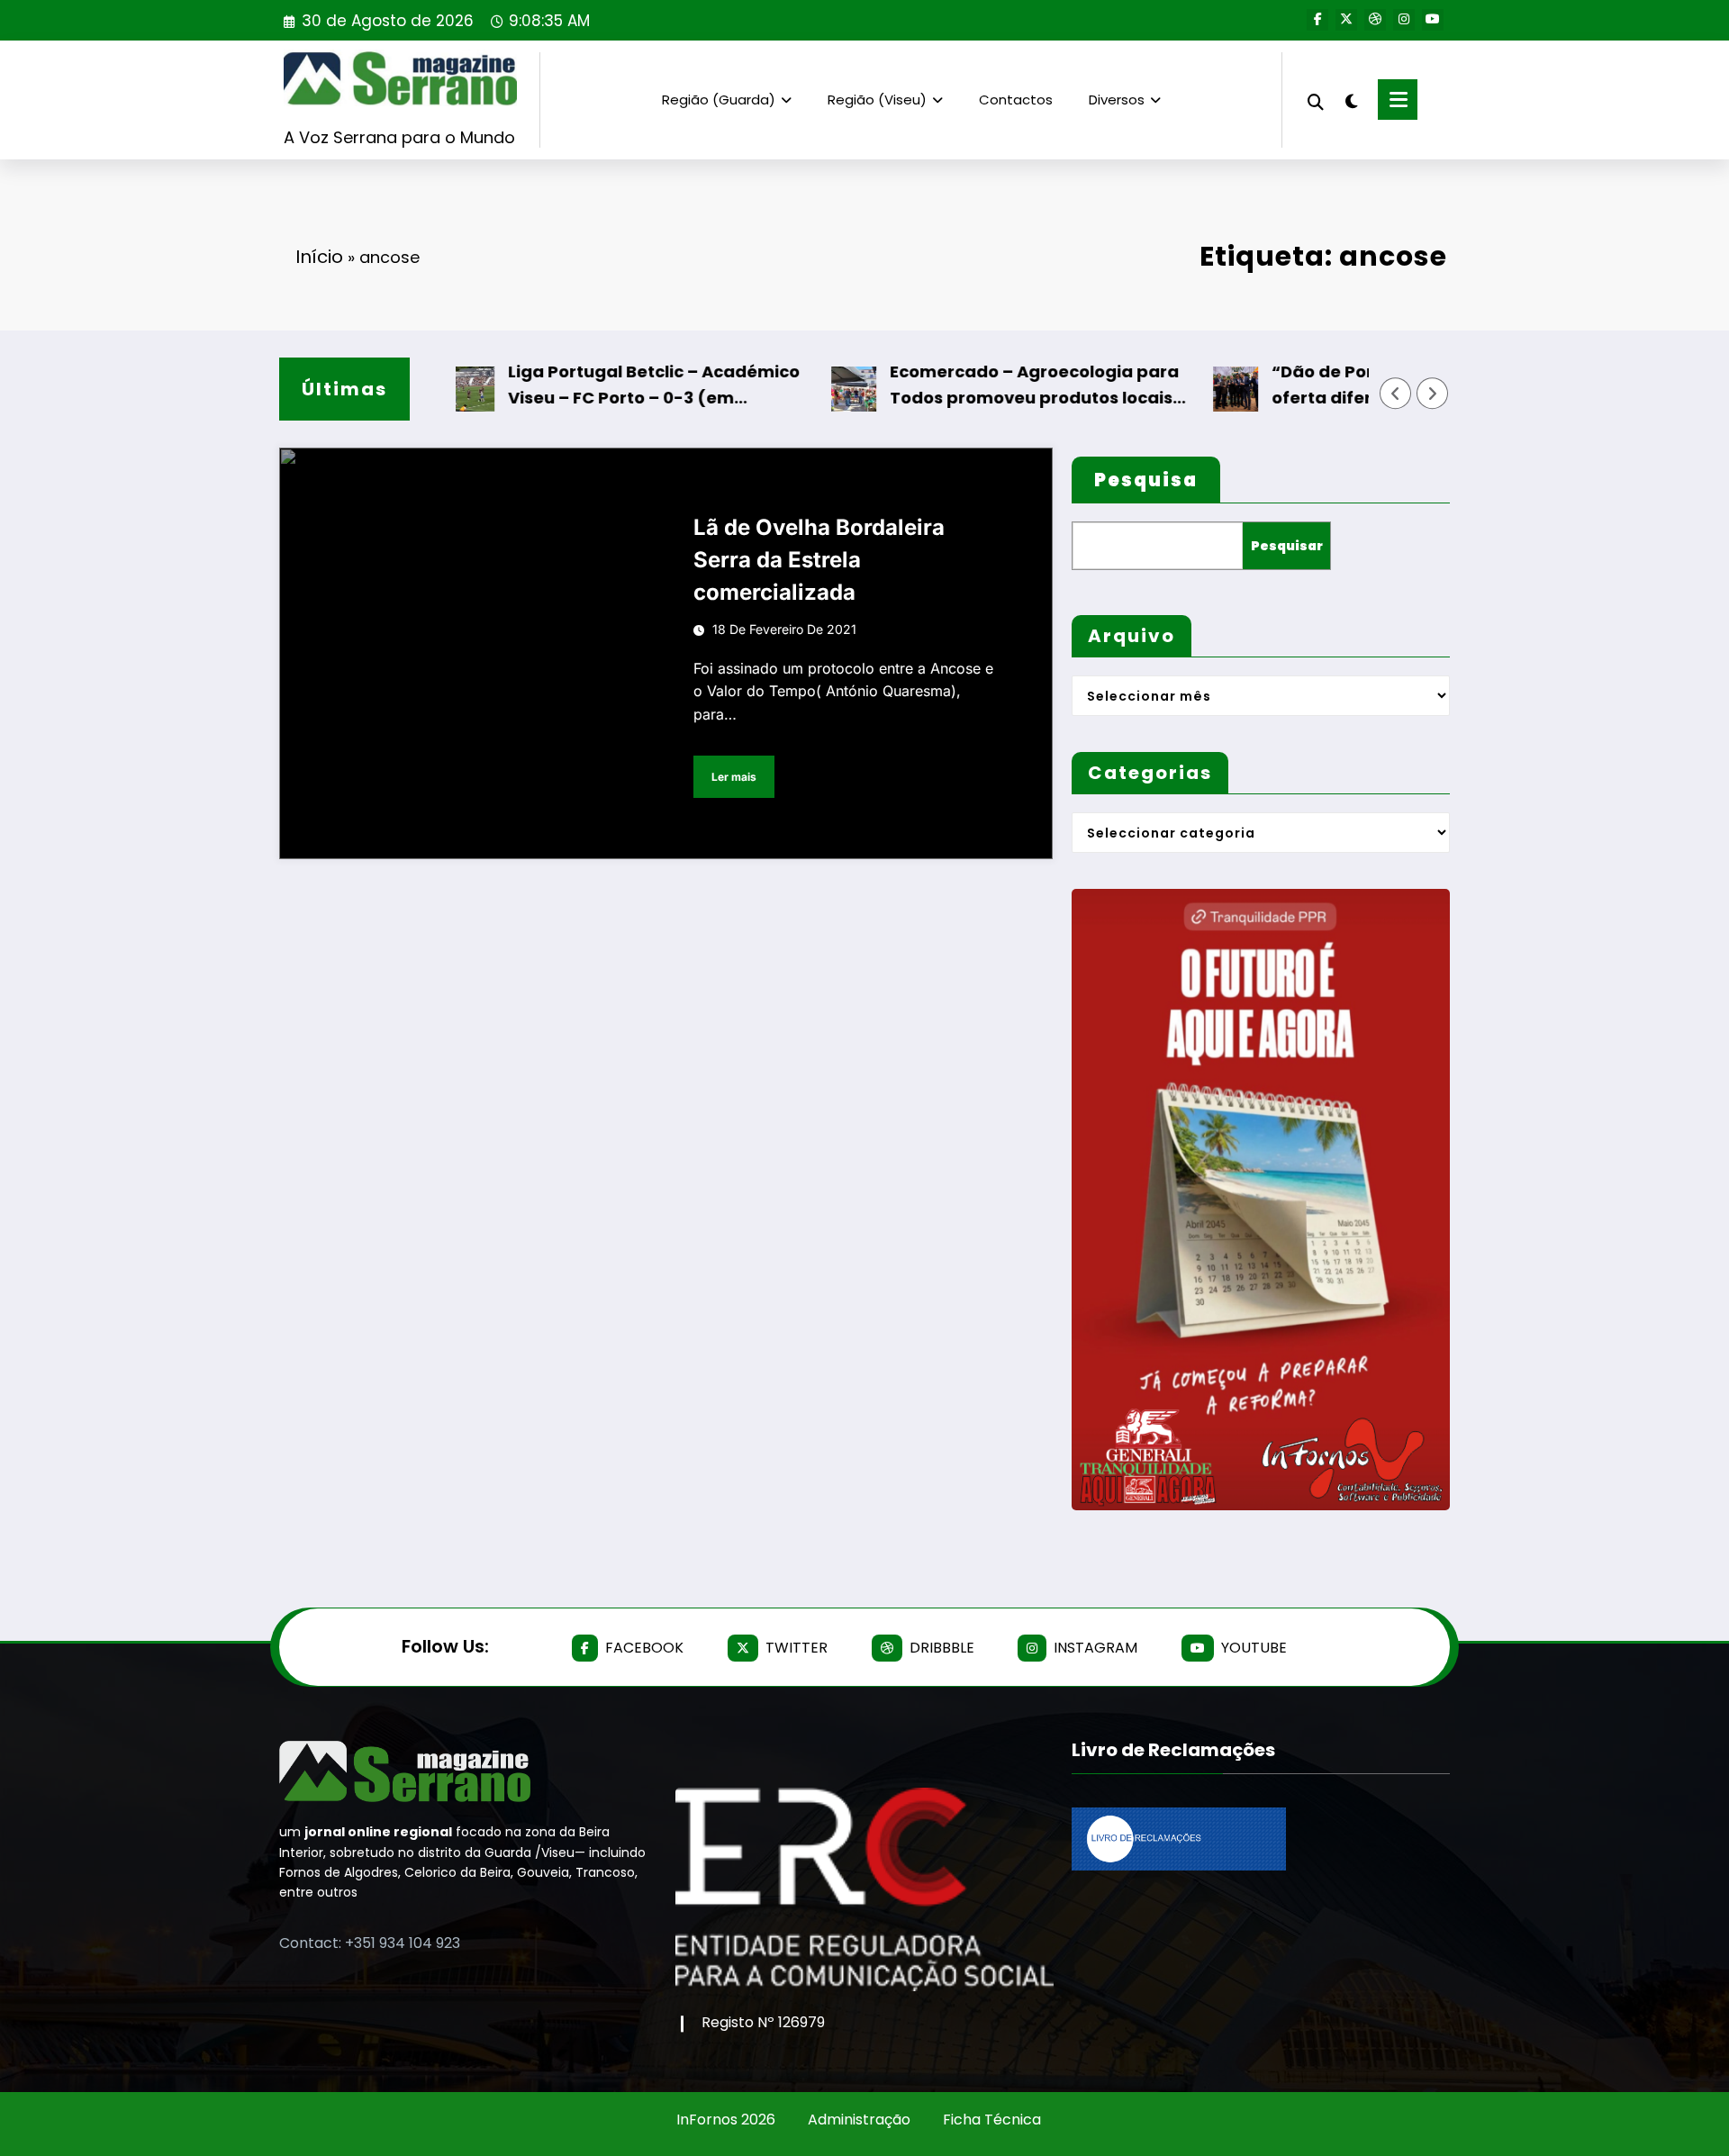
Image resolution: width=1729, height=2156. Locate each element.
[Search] (1316, 100)
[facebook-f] (1317, 20)
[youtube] (1433, 20)
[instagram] (1404, 20)
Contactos (1016, 100)
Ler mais (734, 777)
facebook (644, 1648)
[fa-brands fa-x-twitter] (1346, 20)
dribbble (942, 1648)
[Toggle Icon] (1398, 100)
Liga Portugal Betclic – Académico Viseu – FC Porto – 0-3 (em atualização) (611, 386)
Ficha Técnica (992, 2120)
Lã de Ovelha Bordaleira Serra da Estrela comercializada (819, 560)
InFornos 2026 (726, 2120)
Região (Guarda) (719, 100)
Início (319, 257)
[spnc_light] (1351, 99)
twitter (797, 1648)
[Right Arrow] (1433, 394)
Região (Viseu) (877, 100)
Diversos (1117, 100)
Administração (859, 2120)
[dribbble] (1375, 20)
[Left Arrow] (1396, 394)
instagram (1095, 1648)
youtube (1254, 1648)
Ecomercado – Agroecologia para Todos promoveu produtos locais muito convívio (992, 386)
